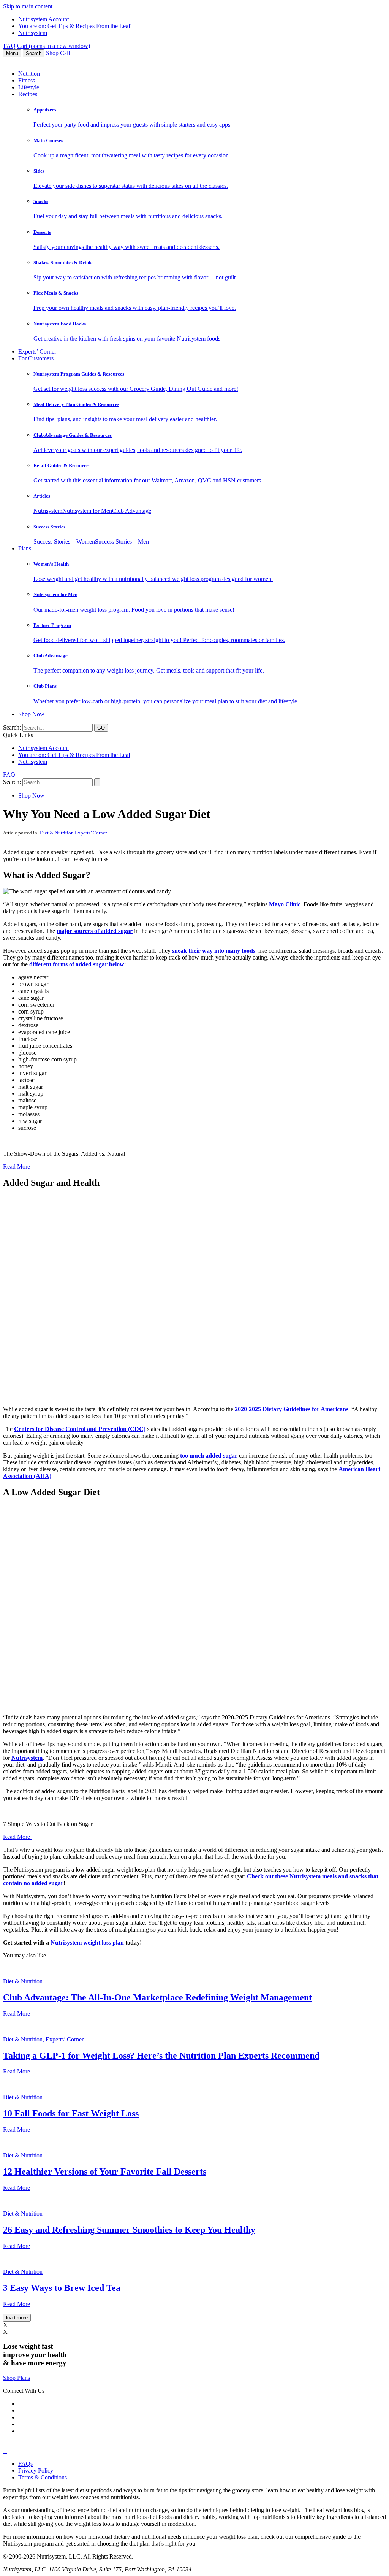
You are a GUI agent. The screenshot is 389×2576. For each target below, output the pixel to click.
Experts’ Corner (37, 351)
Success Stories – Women (64, 542)
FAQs (25, 2464)
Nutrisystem (33, 33)
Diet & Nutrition (57, 833)
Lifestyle (29, 87)
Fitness (27, 80)
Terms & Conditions (43, 2477)
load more (17, 2318)
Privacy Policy (36, 2471)
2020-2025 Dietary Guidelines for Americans (292, 1409)
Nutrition (29, 74)
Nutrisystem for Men (87, 511)
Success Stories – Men (122, 542)
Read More (17, 1167)
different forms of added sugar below (77, 964)
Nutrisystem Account (43, 19)
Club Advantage (132, 511)
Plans (25, 548)
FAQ (9, 46)
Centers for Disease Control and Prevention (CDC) (80, 1429)
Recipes (28, 94)
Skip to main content (28, 6)
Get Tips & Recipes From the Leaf (74, 26)
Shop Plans (17, 2378)
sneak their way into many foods (214, 951)
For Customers (36, 358)
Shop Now (31, 714)
